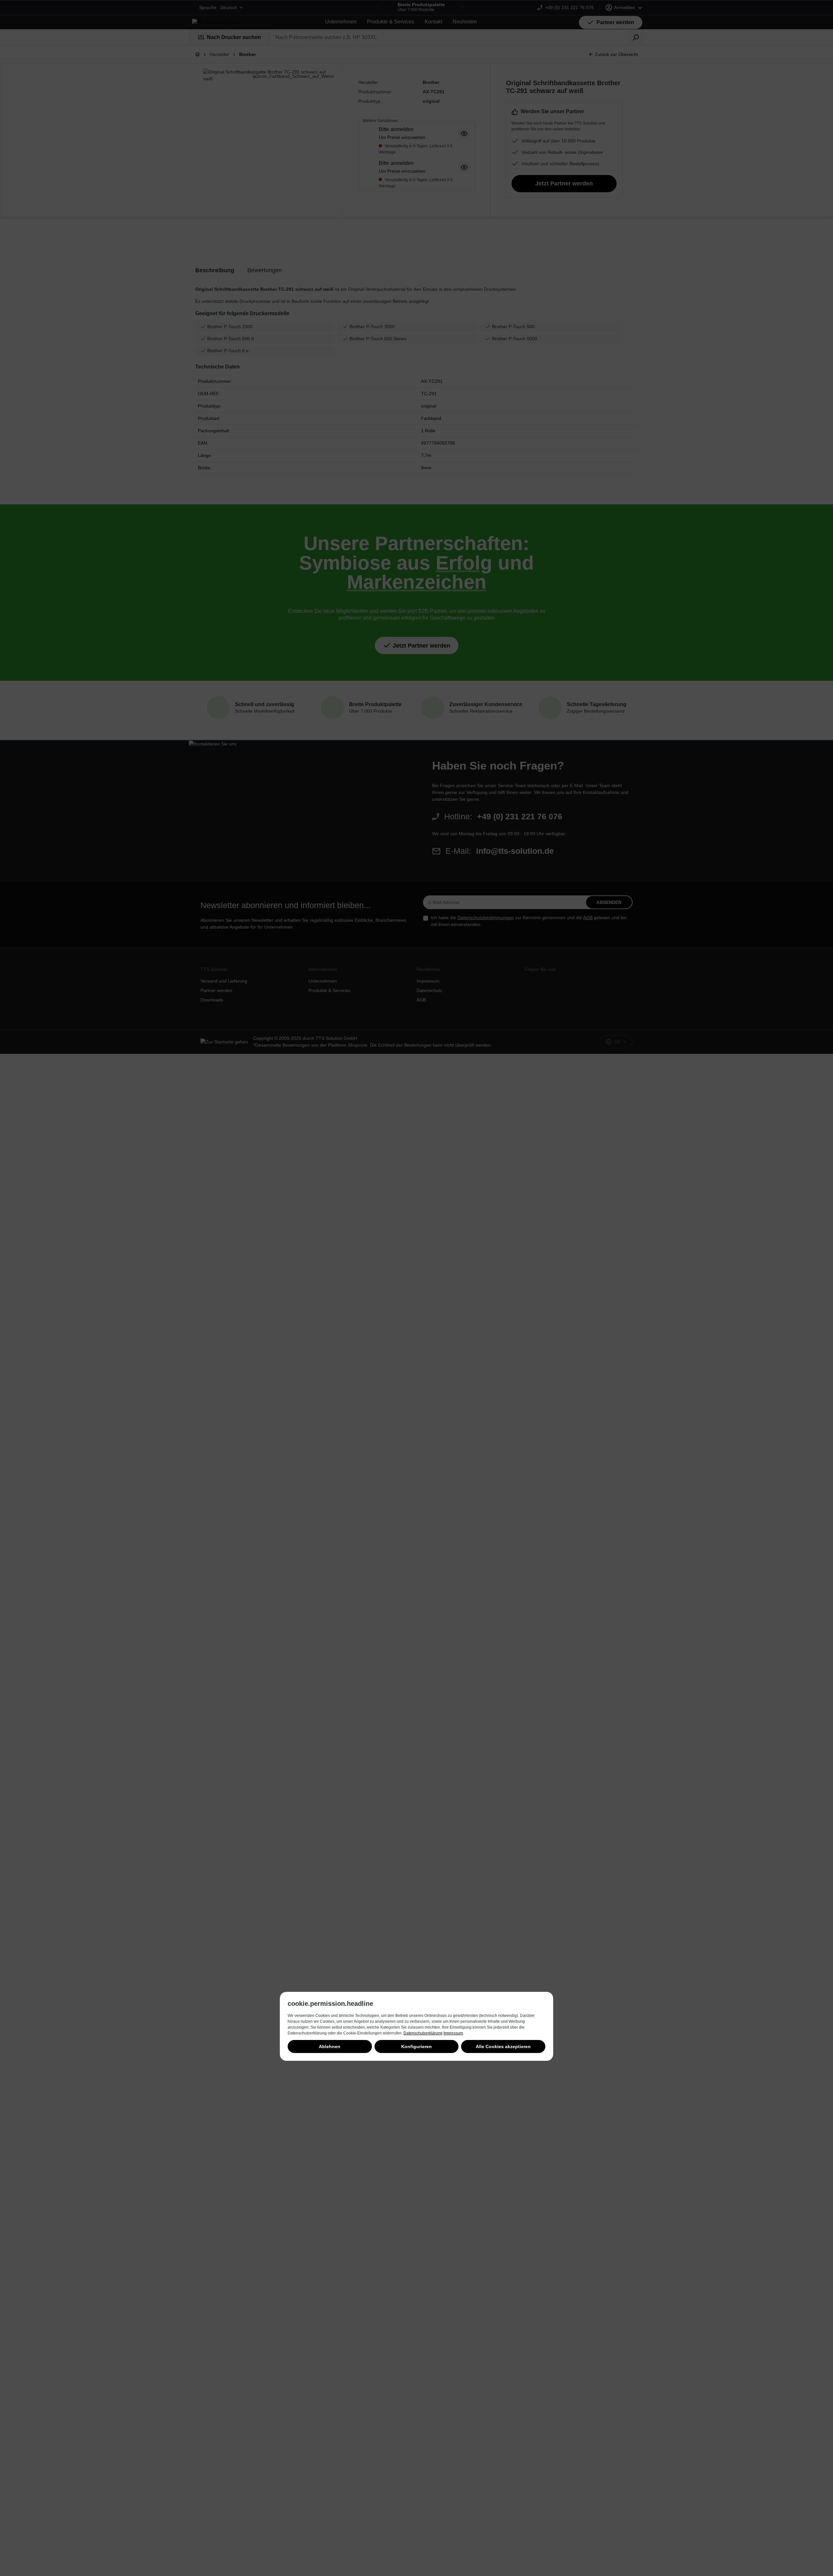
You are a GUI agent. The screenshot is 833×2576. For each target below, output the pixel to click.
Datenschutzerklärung (423, 2033)
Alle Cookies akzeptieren (503, 2046)
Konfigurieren (416, 2046)
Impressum (453, 2033)
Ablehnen (330, 2046)
